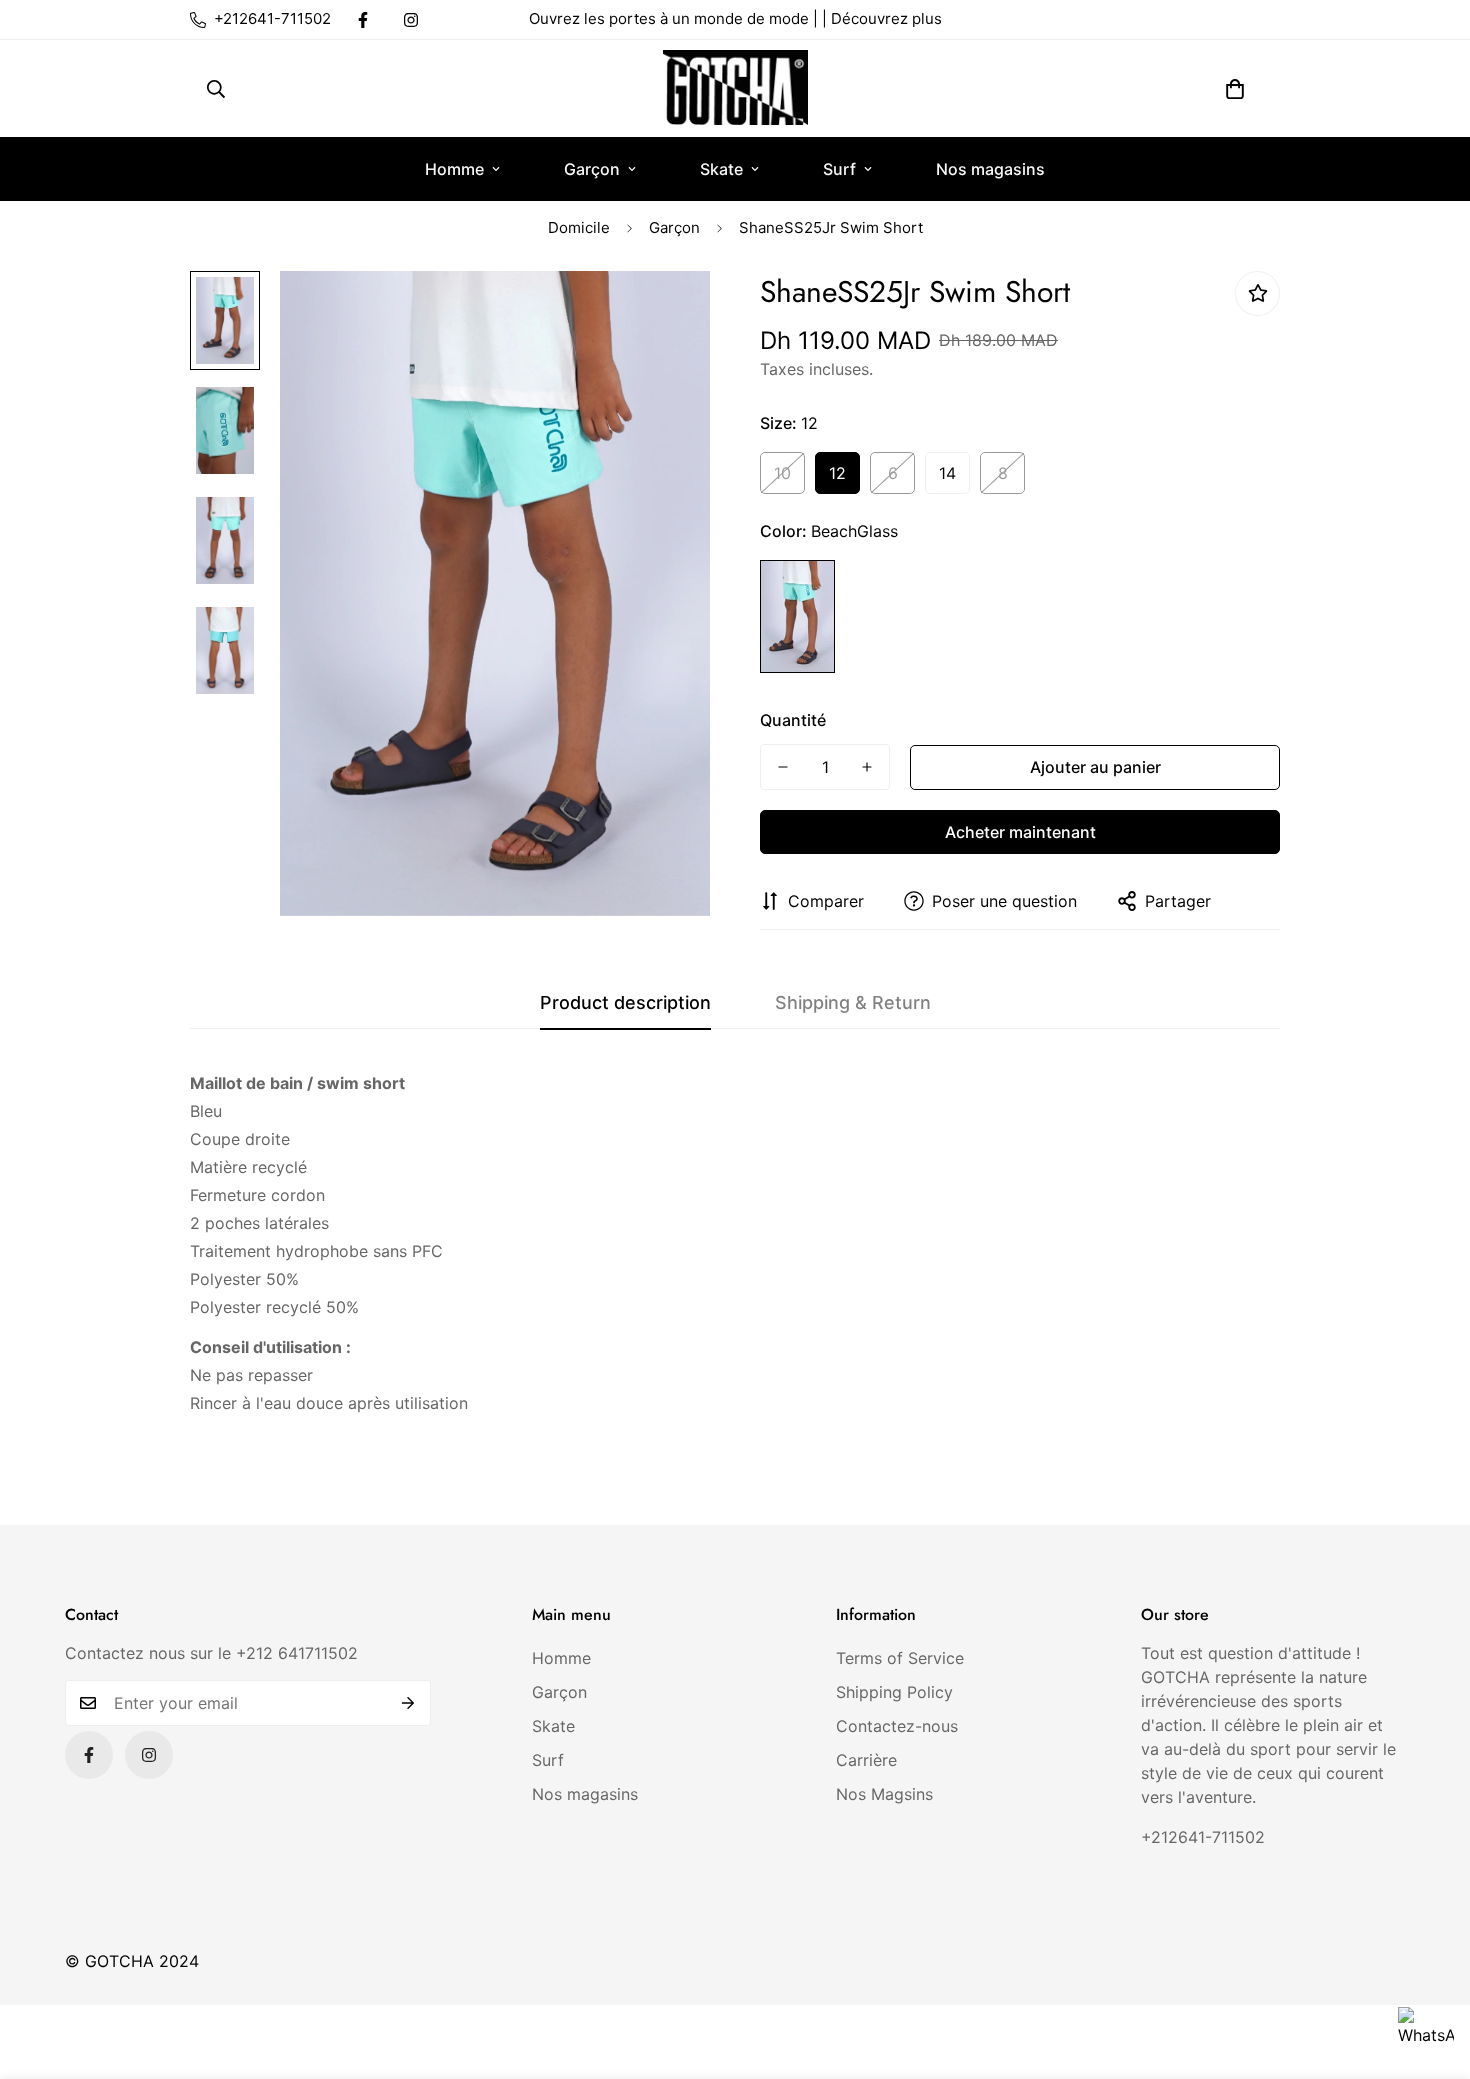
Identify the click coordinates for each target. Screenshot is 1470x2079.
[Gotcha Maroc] (735, 88)
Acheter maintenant (1020, 832)
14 (947, 473)
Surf (839, 169)
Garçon (592, 169)
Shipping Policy (894, 1692)
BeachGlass (797, 616)
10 (782, 473)
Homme (454, 169)
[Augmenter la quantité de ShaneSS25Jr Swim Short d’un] (867, 767)
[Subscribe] (408, 1703)
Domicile (579, 227)
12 (837, 473)
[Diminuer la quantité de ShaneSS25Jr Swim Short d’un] (783, 767)
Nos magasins (990, 169)
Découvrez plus (886, 18)
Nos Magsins (884, 1794)
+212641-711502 (1203, 1837)
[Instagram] (411, 20)
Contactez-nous (897, 1726)
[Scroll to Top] (1431, 1970)
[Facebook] (363, 20)
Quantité (793, 720)
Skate (721, 169)
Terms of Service (900, 1658)
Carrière (866, 1760)
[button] (1235, 89)
